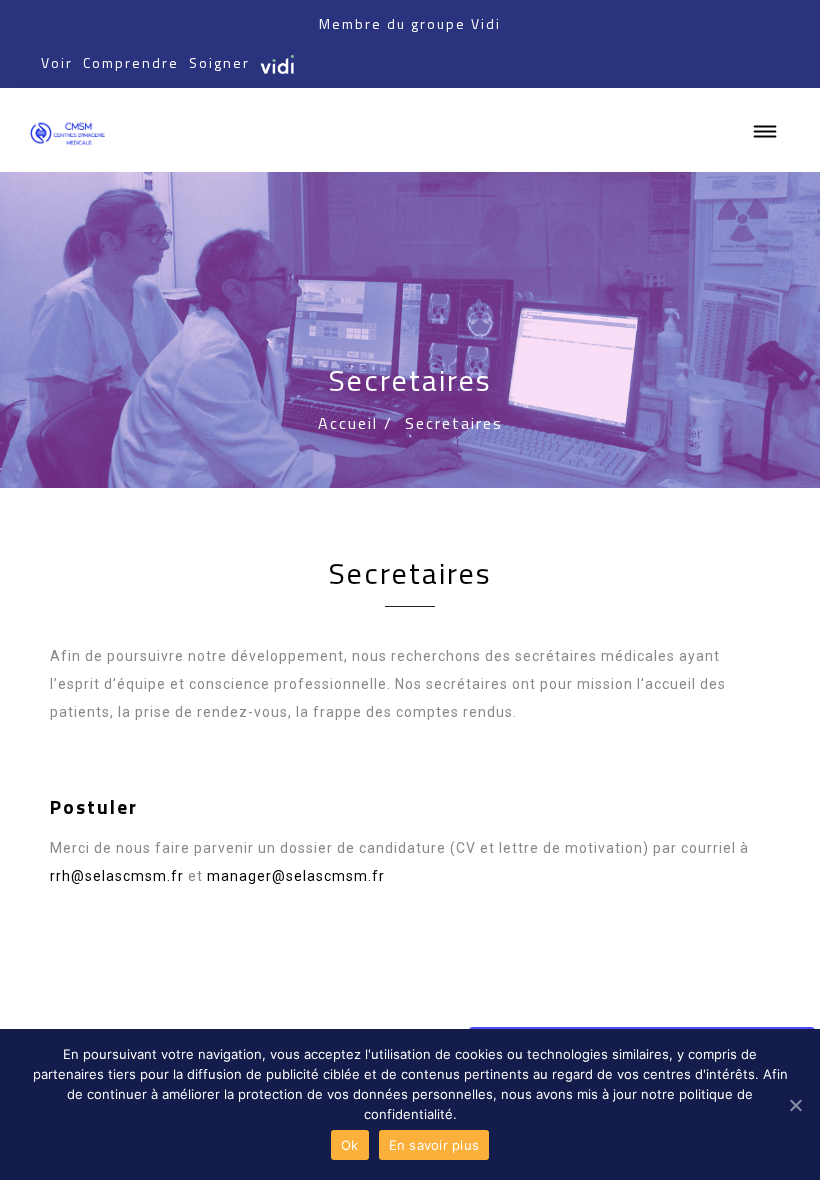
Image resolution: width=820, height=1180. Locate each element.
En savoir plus (434, 1145)
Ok (350, 1145)
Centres (591, 999)
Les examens (679, 999)
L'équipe (520, 999)
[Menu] (766, 132)
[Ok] (795, 1105)
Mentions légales (134, 1027)
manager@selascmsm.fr (296, 876)
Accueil (348, 423)
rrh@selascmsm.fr (117, 876)
